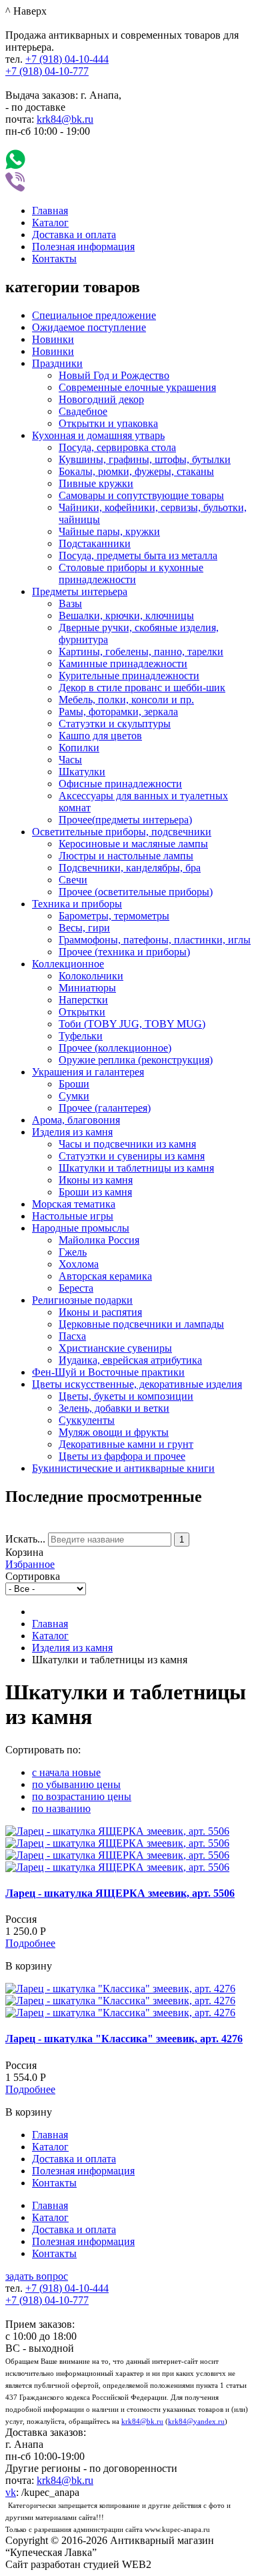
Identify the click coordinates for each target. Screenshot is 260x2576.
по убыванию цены (76, 1784)
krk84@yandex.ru (196, 2422)
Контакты (54, 259)
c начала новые (66, 1772)
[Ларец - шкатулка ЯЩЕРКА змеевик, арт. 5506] (117, 1831)
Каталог (50, 223)
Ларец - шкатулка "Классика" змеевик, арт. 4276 (124, 2039)
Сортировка (33, 1576)
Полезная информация (83, 247)
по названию (61, 1808)
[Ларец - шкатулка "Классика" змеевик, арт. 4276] (120, 1989)
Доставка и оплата (74, 235)
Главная (50, 210)
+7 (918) (67, 59)
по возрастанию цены (82, 1796)
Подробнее (30, 1943)
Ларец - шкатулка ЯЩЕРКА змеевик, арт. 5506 (120, 1893)
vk (11, 2492)
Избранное (30, 1564)
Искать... (25, 1539)
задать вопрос (37, 2276)
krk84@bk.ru (65, 119)
